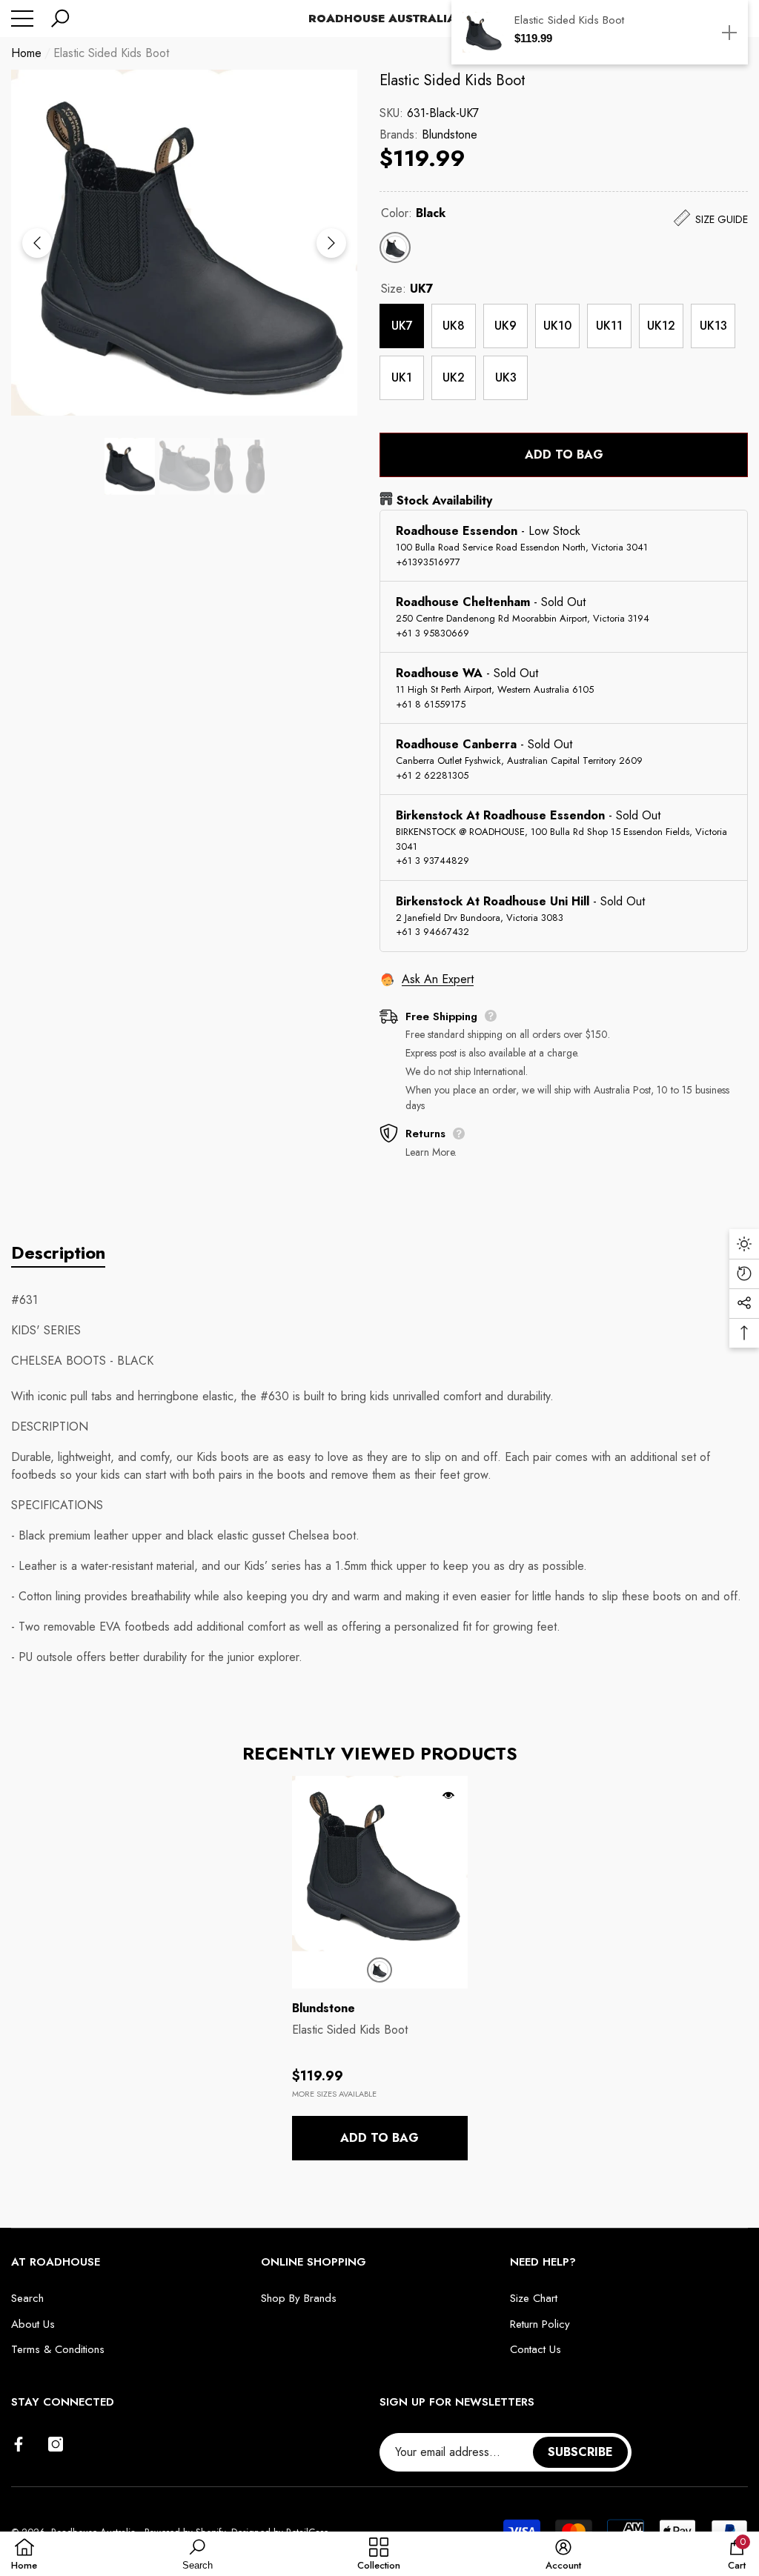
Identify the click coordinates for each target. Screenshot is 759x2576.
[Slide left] (37, 243)
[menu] (22, 19)
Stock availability (444, 500)
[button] (60, 19)
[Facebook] (19, 2444)
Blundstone (450, 134)
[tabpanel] (380, 1968)
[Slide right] (331, 243)
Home (26, 53)
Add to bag (564, 455)
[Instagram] (56, 2444)
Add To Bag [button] (379, 2138)
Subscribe (580, 2452)
